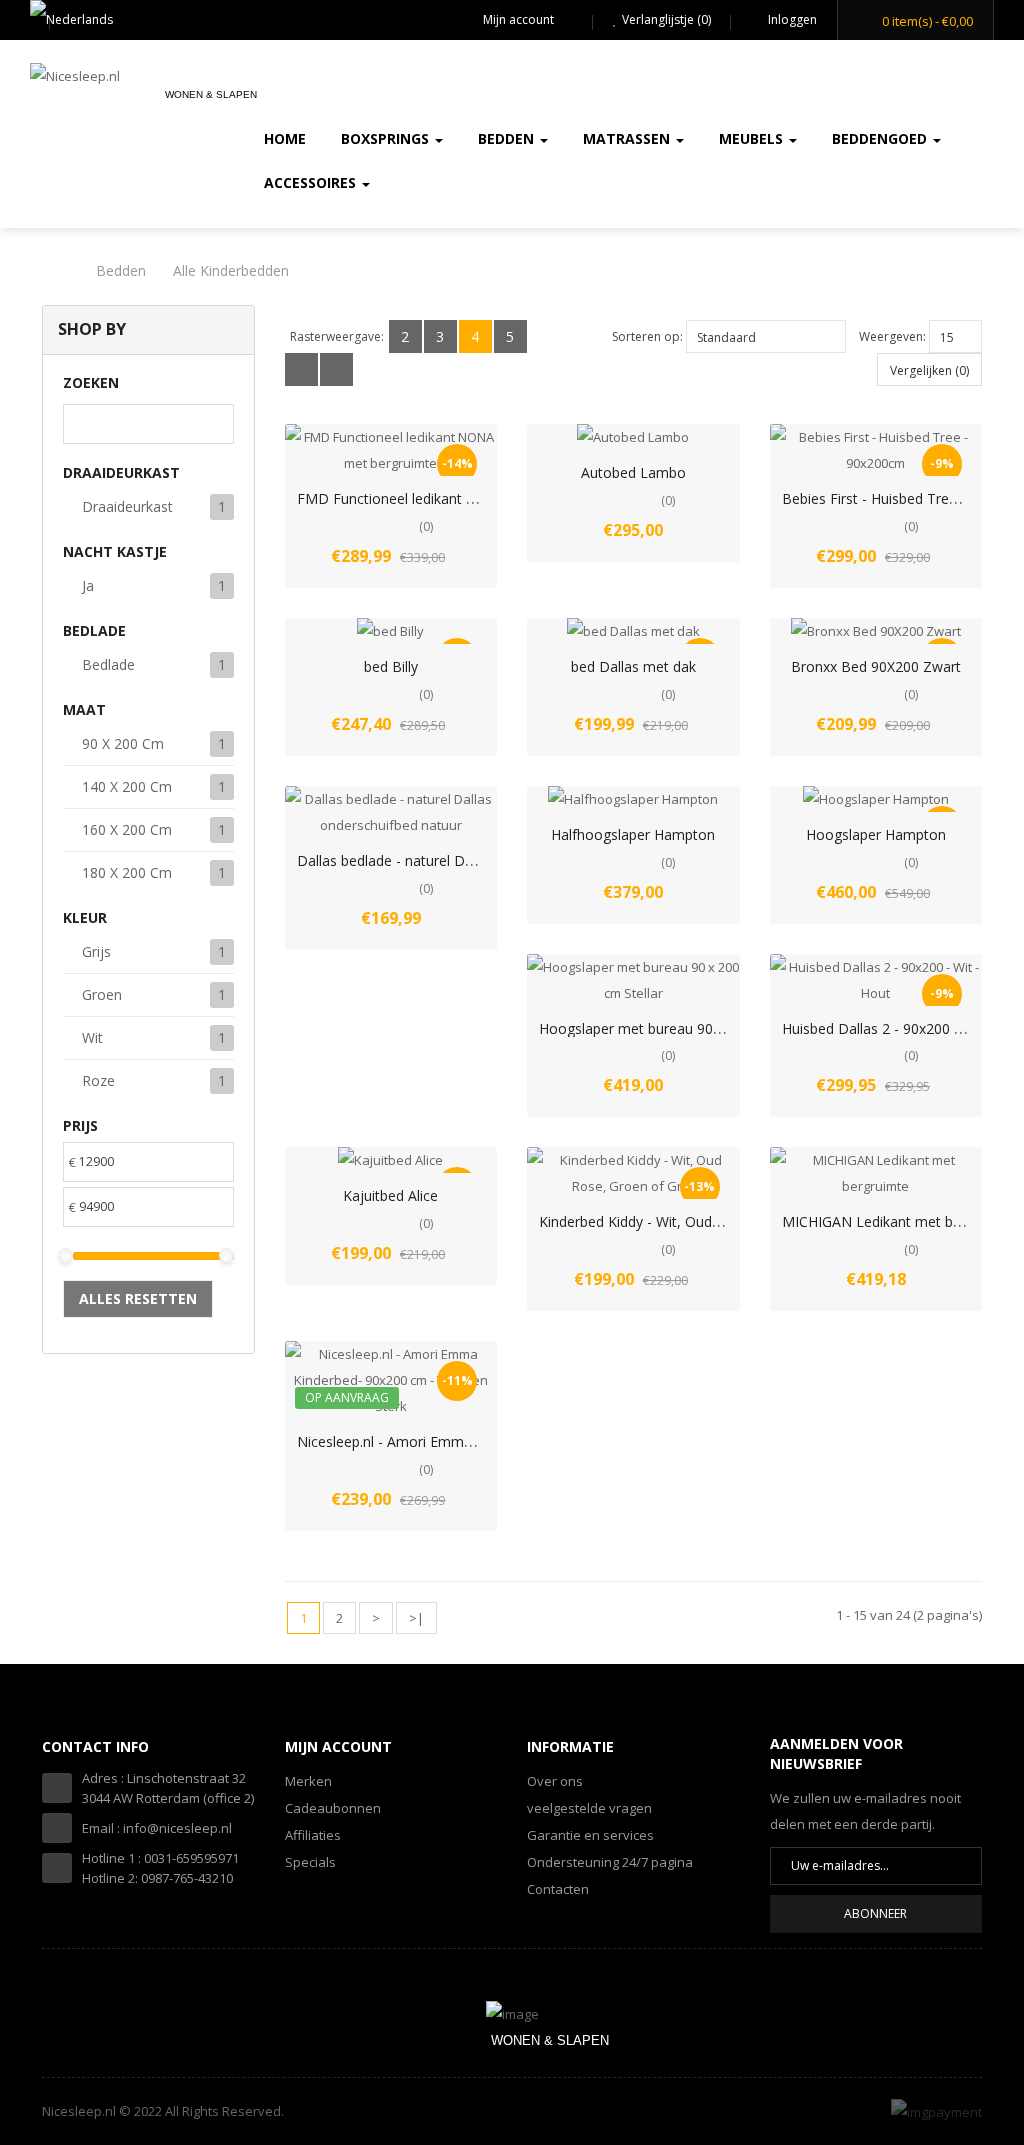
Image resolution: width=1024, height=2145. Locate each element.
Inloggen (791, 19)
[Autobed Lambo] (633, 437)
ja (88, 585)
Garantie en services (590, 1835)
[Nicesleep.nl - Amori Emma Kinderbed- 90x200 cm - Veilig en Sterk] (391, 1380)
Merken (308, 1781)
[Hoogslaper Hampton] (876, 799)
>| (416, 1618)
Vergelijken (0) (929, 370)
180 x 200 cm (127, 872)
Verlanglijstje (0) (666, 19)
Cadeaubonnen (333, 1808)
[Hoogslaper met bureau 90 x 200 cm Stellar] (633, 980)
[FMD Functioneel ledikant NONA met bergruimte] (391, 450)
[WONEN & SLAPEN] (512, 2012)
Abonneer (875, 1913)
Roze (98, 1080)
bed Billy (391, 666)
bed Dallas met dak (633, 666)
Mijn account (518, 19)
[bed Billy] (390, 631)
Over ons (555, 1781)
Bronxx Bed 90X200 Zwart (876, 666)
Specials (310, 1862)
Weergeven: (892, 336)
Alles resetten (138, 1298)
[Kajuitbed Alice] (390, 1160)
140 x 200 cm (127, 786)
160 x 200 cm (127, 829)
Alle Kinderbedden (231, 270)
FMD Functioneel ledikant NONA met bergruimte (455, 498)
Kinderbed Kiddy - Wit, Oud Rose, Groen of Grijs (693, 1221)
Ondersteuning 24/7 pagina (610, 1862)
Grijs (96, 951)
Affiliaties (313, 1835)
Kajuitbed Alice (390, 1195)
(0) (426, 526)
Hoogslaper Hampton (876, 834)
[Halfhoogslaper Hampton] (633, 799)
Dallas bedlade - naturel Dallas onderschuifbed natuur (470, 860)
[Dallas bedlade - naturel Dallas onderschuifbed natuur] (391, 812)
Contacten (558, 1889)
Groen (102, 994)
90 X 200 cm (123, 743)
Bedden (121, 270)
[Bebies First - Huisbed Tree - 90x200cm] (876, 450)
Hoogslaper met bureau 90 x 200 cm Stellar (679, 1028)
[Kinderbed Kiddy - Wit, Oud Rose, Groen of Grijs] (633, 1173)
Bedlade (108, 664)
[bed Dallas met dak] (633, 631)
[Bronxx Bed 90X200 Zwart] (876, 631)
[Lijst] (301, 369)
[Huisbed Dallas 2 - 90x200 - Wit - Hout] (876, 980)
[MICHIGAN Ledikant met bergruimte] (876, 1173)
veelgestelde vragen (589, 1808)
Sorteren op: (647, 336)
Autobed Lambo (633, 472)
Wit (92, 1037)
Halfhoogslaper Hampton (633, 834)
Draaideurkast (127, 506)
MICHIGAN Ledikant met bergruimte (899, 1221)
